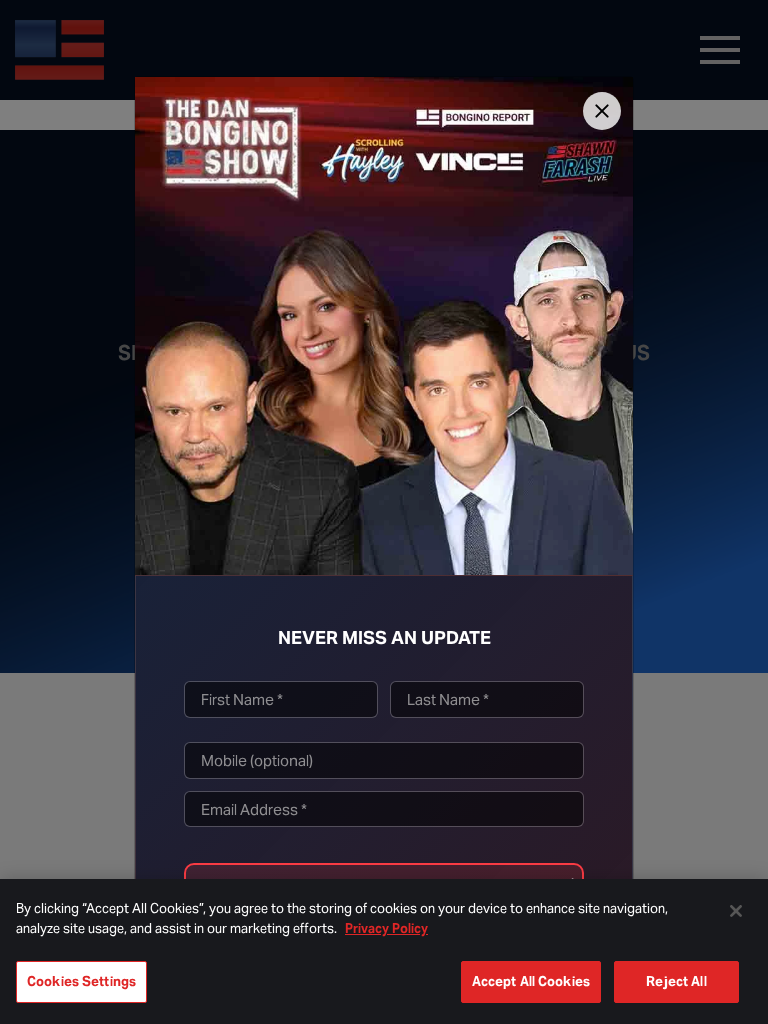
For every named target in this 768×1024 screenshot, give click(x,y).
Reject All (676, 981)
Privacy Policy (386, 928)
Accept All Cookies (531, 981)
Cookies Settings (81, 981)
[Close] (602, 111)
